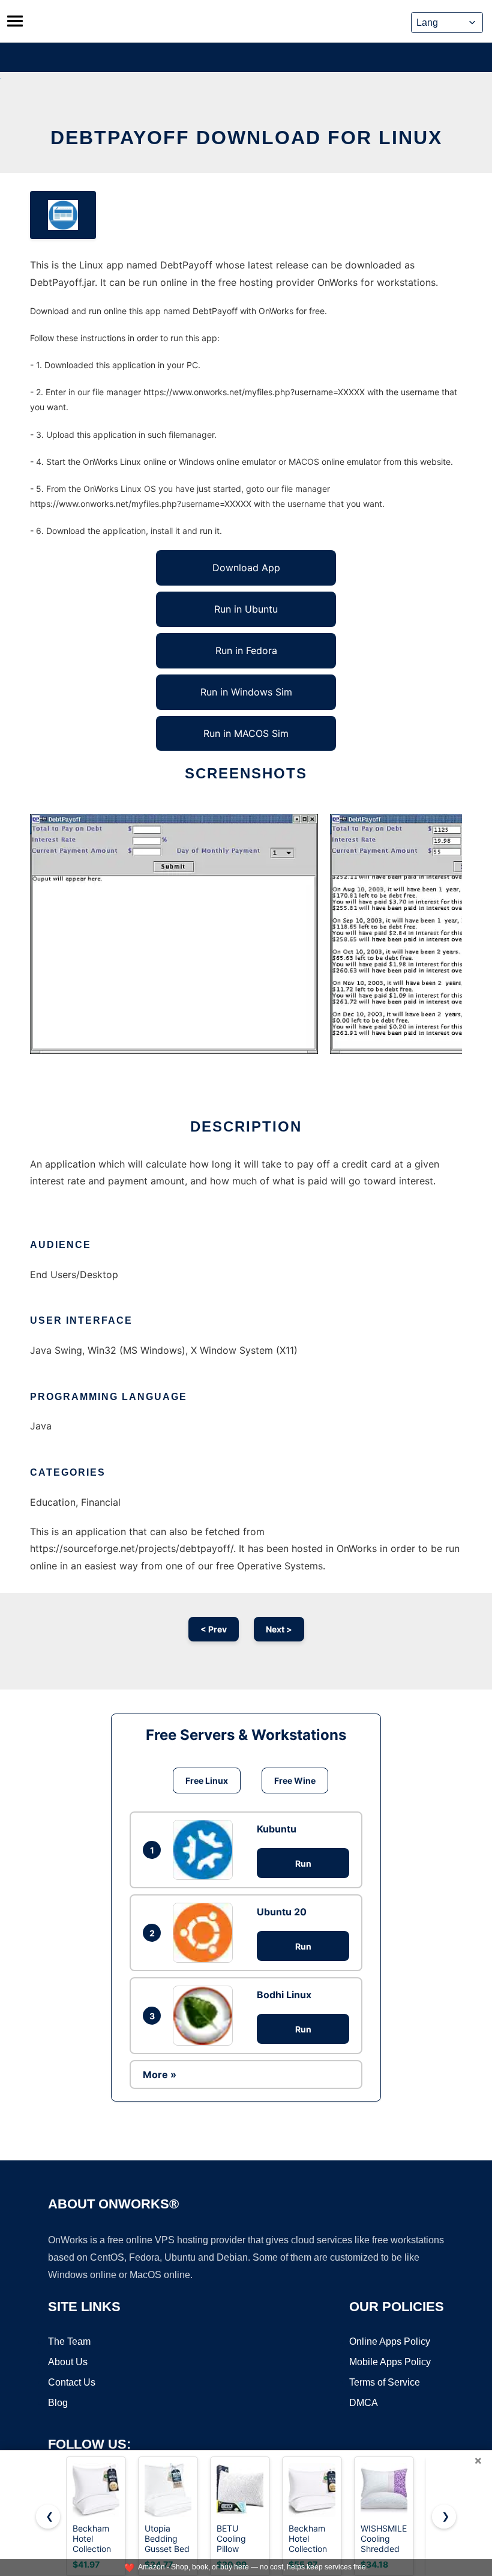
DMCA (364, 2403)
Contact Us (72, 2382)
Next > (279, 1629)
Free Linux (207, 1780)
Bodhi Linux (284, 1995)
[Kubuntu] (206, 1850)
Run (303, 1863)
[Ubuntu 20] (206, 1933)
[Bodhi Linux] (206, 2016)
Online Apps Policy (390, 2341)
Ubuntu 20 (282, 1912)
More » (160, 2074)
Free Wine (295, 1780)
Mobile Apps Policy (390, 2362)
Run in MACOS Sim (246, 733)
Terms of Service (385, 2382)
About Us (68, 2362)
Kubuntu (277, 1829)
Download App (246, 568)
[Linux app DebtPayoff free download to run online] (63, 215)
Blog (58, 2403)
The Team (69, 2341)
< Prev (214, 1629)
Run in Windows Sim (246, 692)
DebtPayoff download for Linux (246, 138)
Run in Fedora (246, 650)
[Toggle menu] (15, 21)
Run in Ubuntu (246, 609)
